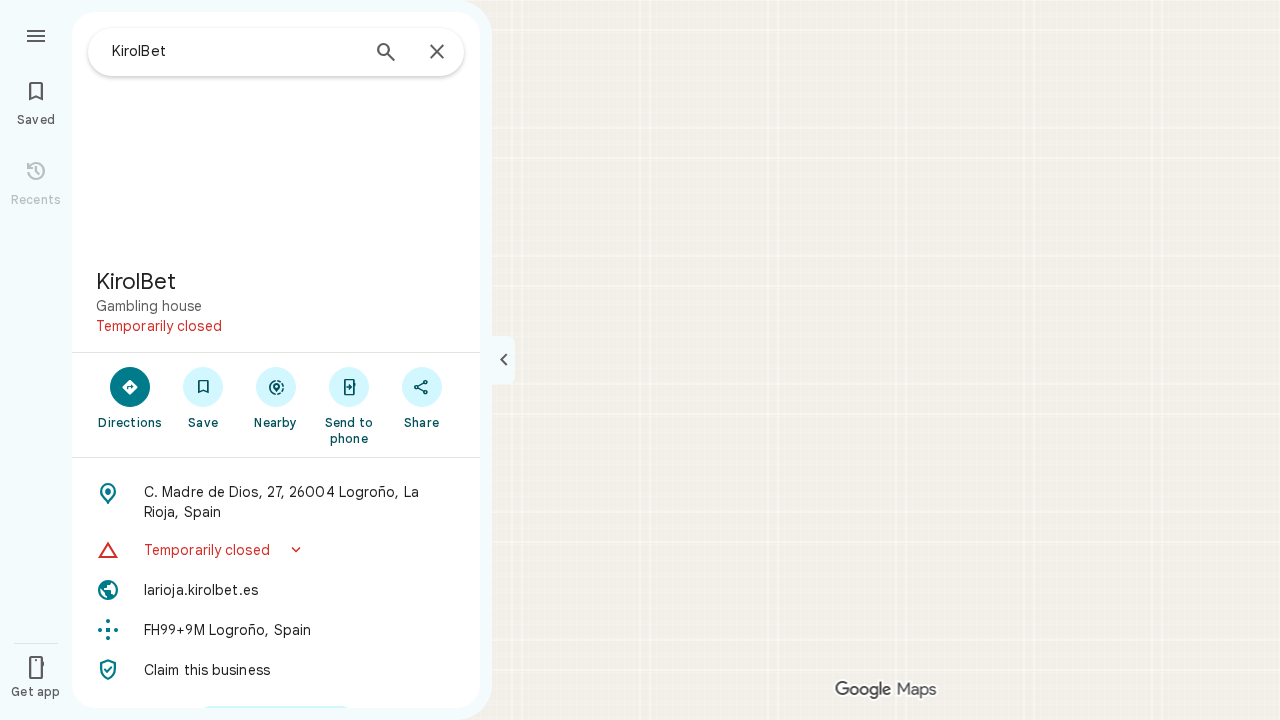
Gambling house (149, 306)
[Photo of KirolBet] (276, 132)
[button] (276, 550)
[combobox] (235, 51)
